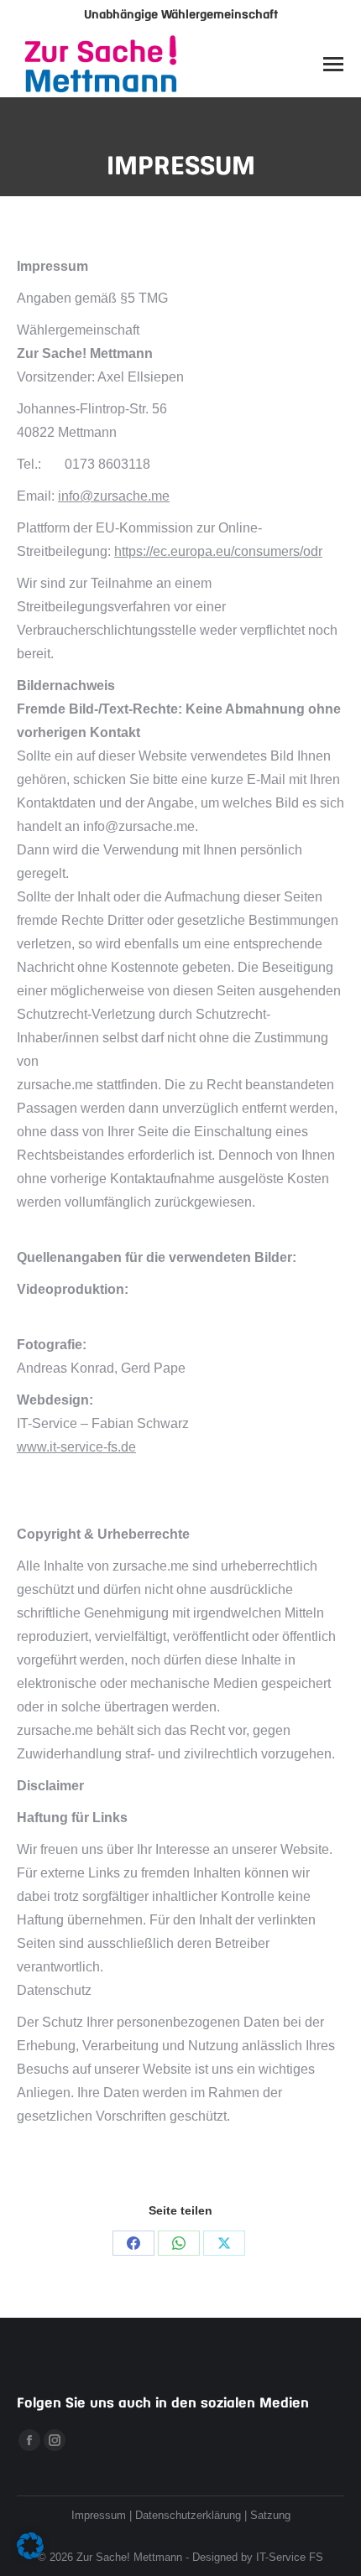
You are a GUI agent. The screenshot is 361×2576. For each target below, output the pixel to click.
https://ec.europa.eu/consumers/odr (218, 551)
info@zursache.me (114, 496)
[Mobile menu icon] (333, 64)
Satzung (270, 2515)
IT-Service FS (290, 2557)
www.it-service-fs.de (76, 1447)
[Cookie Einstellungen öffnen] (30, 2555)
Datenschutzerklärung (188, 2515)
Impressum (99, 2515)
